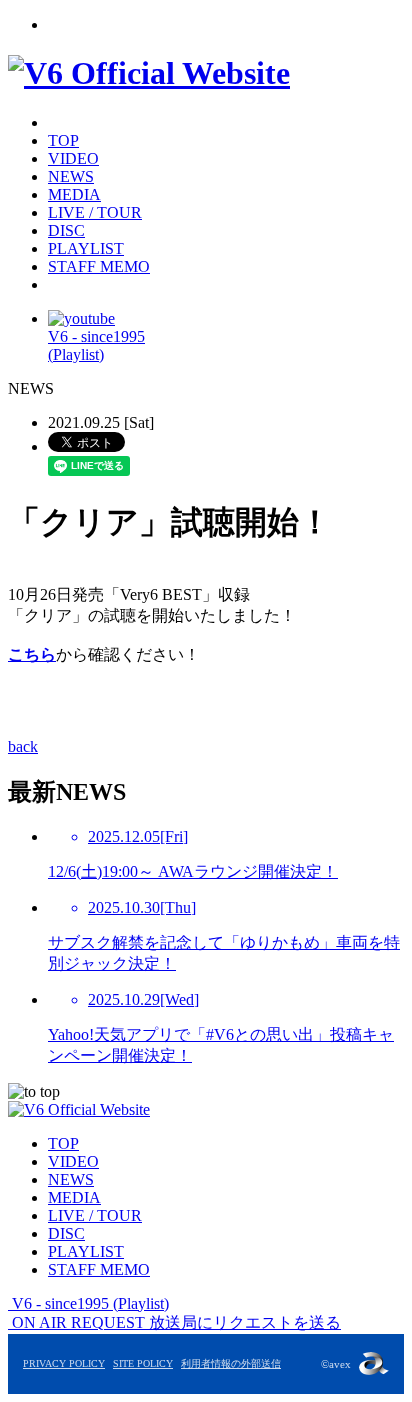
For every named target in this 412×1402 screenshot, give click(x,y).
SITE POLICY (143, 1363)
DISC (66, 230)
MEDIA (74, 194)
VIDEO (73, 158)
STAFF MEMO (99, 266)
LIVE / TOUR (95, 212)
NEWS (71, 176)
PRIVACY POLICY (64, 1363)
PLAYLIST (86, 248)
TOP (63, 140)
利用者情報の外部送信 (231, 1363)
